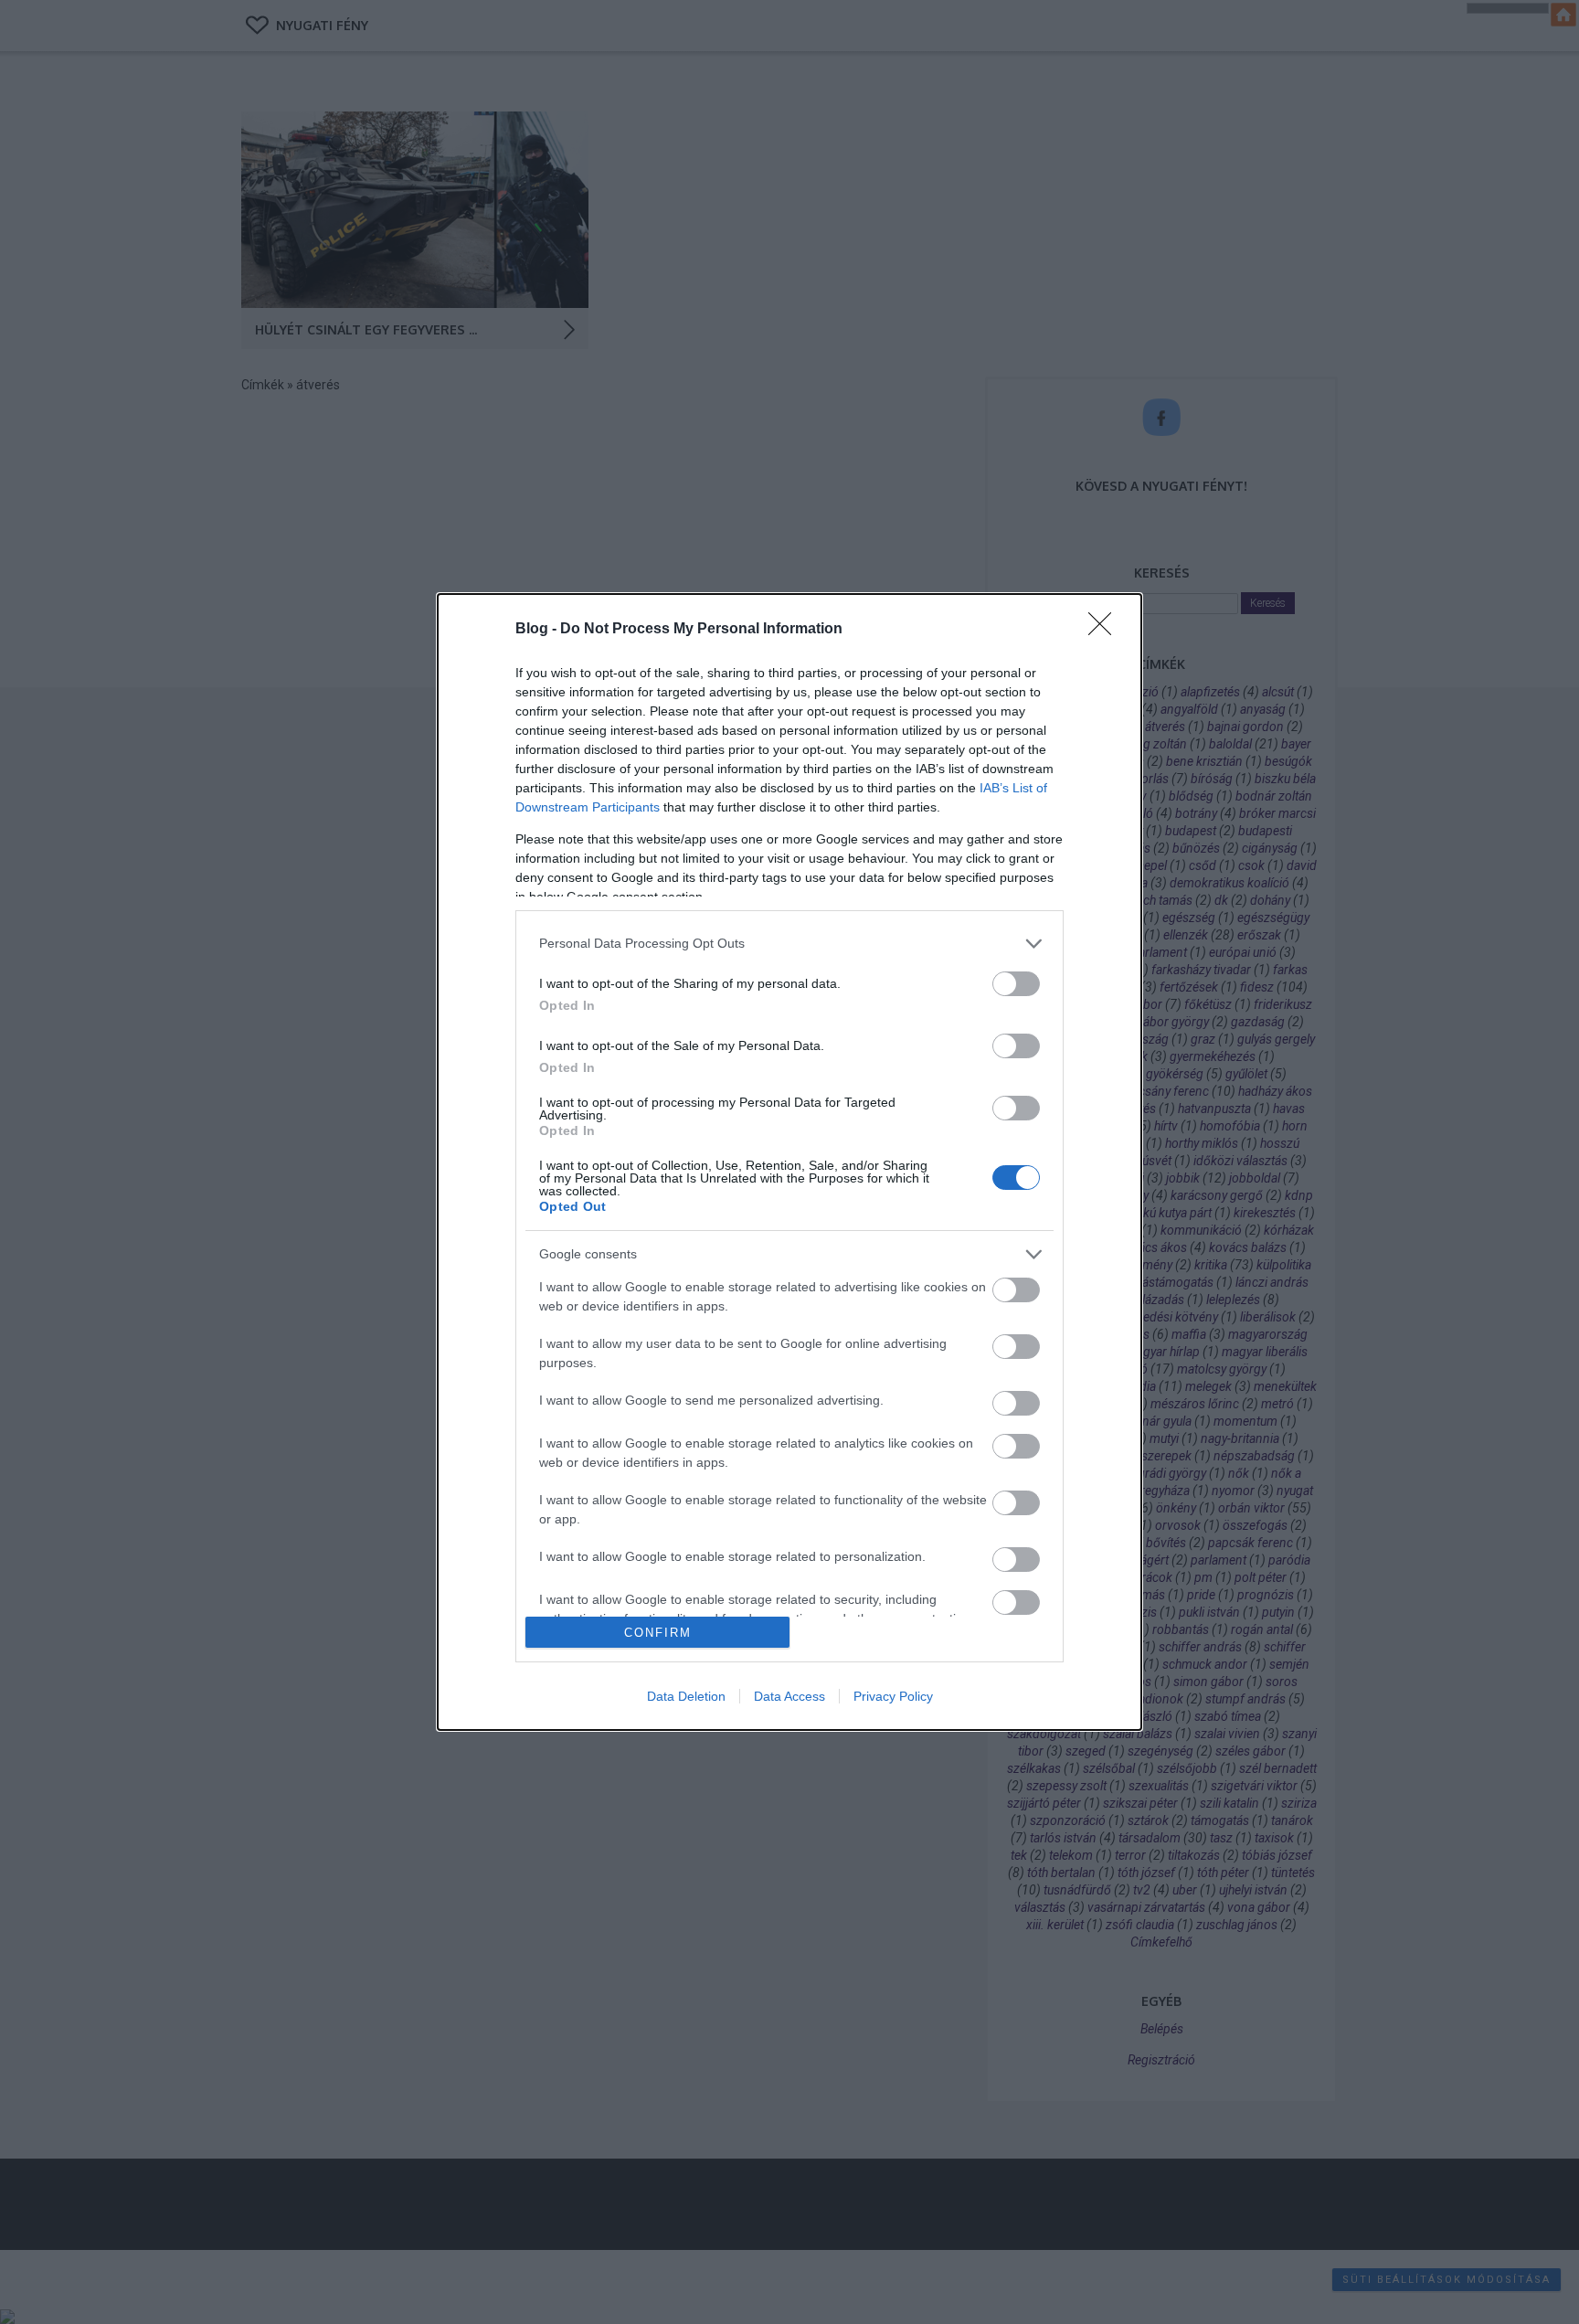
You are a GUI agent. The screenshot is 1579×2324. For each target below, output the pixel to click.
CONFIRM (658, 1633)
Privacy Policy (893, 1696)
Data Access (789, 1696)
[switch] (1016, 984)
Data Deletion (686, 1696)
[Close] (1106, 630)
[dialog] (789, 1162)
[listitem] (789, 944)
